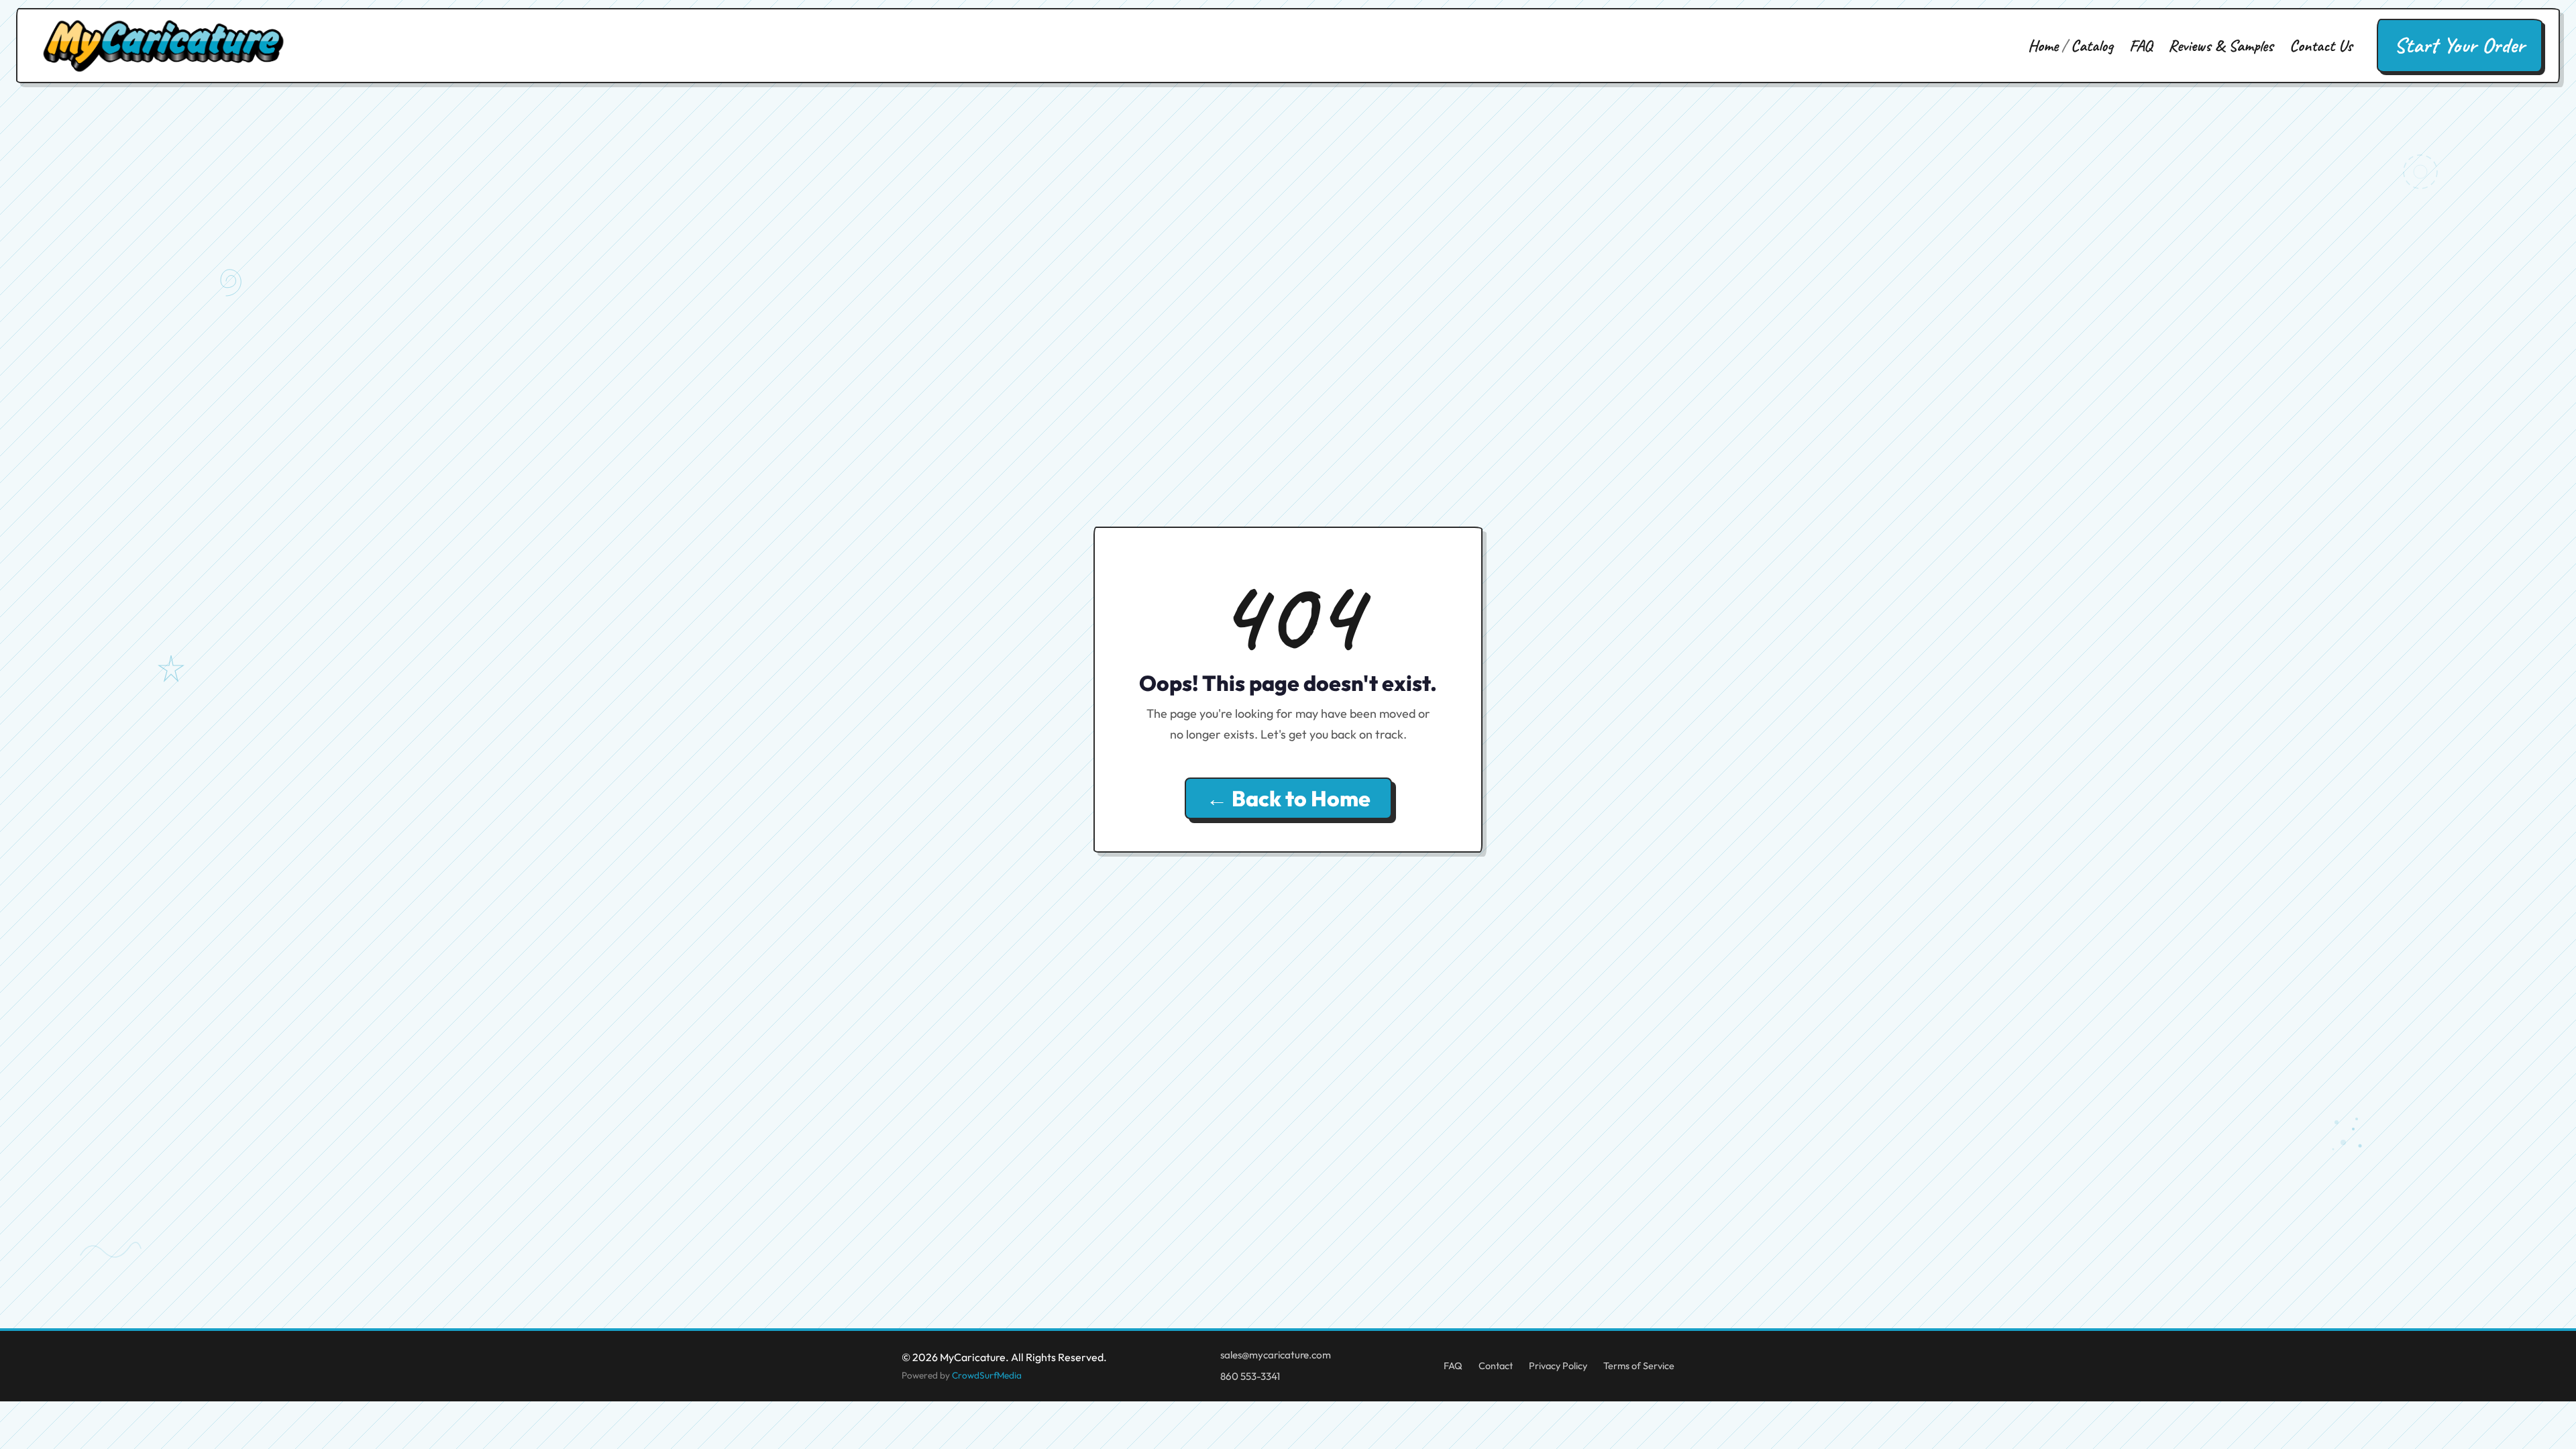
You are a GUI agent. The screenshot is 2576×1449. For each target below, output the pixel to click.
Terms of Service (1639, 1366)
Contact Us (2321, 46)
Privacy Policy (1558, 1366)
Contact (1496, 1366)
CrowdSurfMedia (987, 1375)
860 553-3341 (1250, 1376)
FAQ (2141, 46)
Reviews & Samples (2221, 46)
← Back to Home (1288, 798)
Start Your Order (2460, 45)
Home (2043, 46)
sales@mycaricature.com (1276, 1355)
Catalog (2092, 46)
